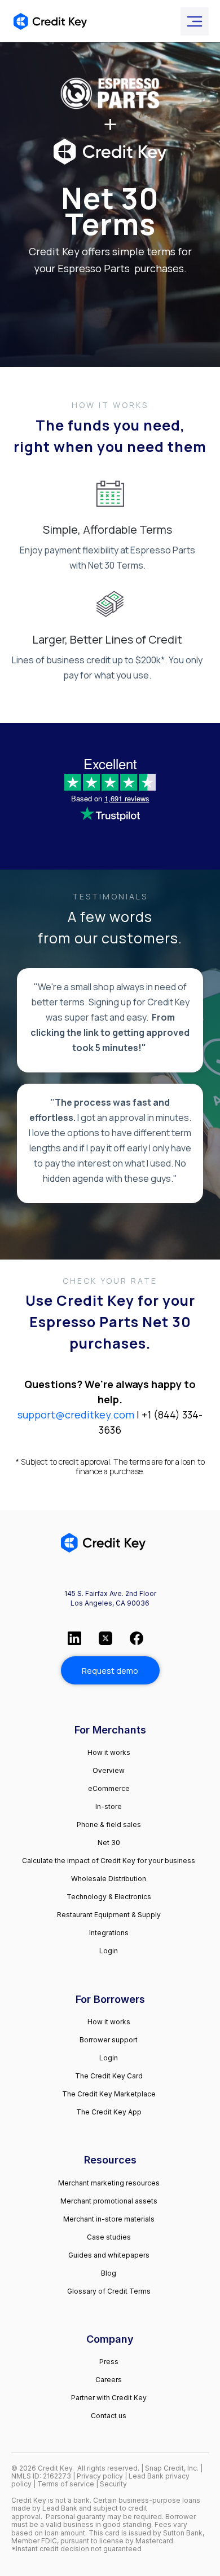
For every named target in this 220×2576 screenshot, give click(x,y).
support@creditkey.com (76, 1415)
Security (113, 2484)
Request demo (110, 1671)
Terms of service (67, 2484)
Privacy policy (100, 2476)
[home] (50, 21)
